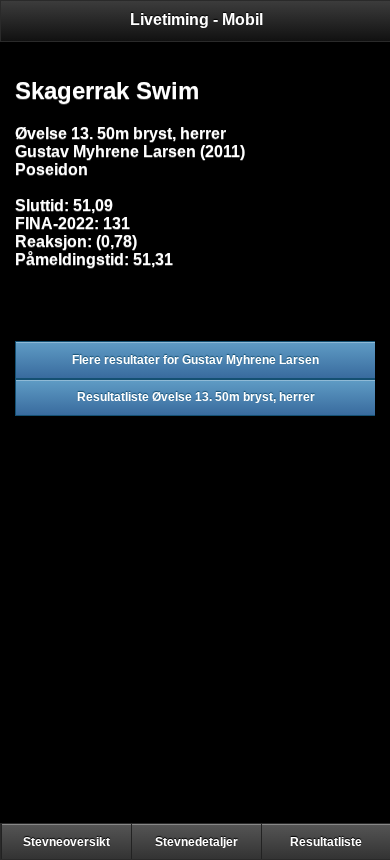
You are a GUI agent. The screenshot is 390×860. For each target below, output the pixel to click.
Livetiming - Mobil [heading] (196, 19)
